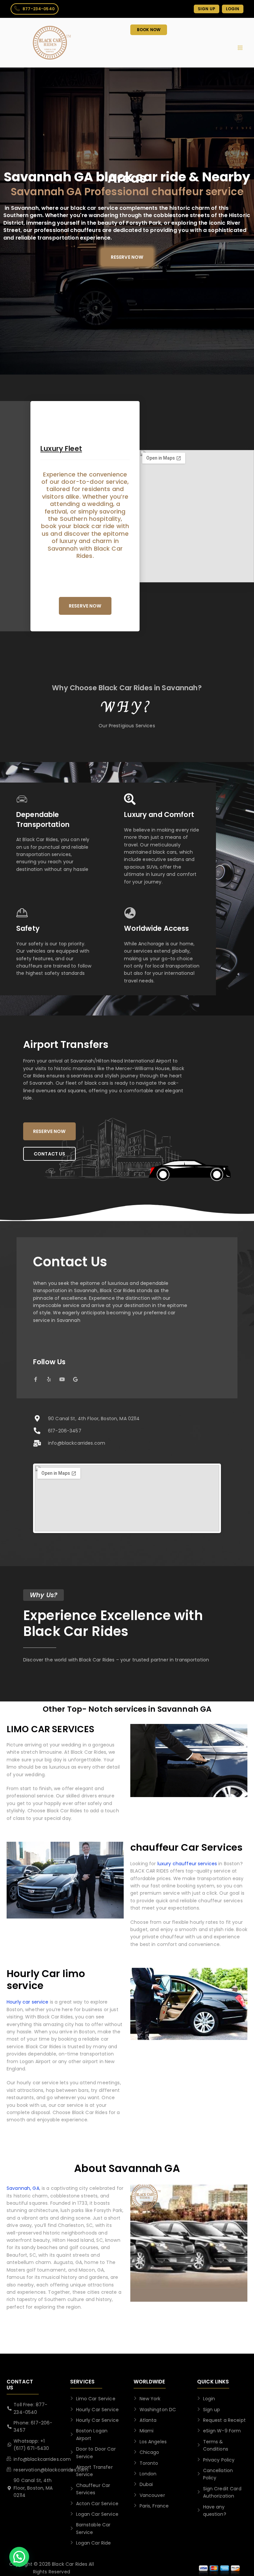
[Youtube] (62, 1379)
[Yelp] (49, 1379)
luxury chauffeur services (187, 1864)
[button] (19, 2557)
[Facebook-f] (36, 1379)
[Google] (75, 1379)
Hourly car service (28, 2002)
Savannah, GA (23, 2188)
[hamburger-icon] (240, 48)
